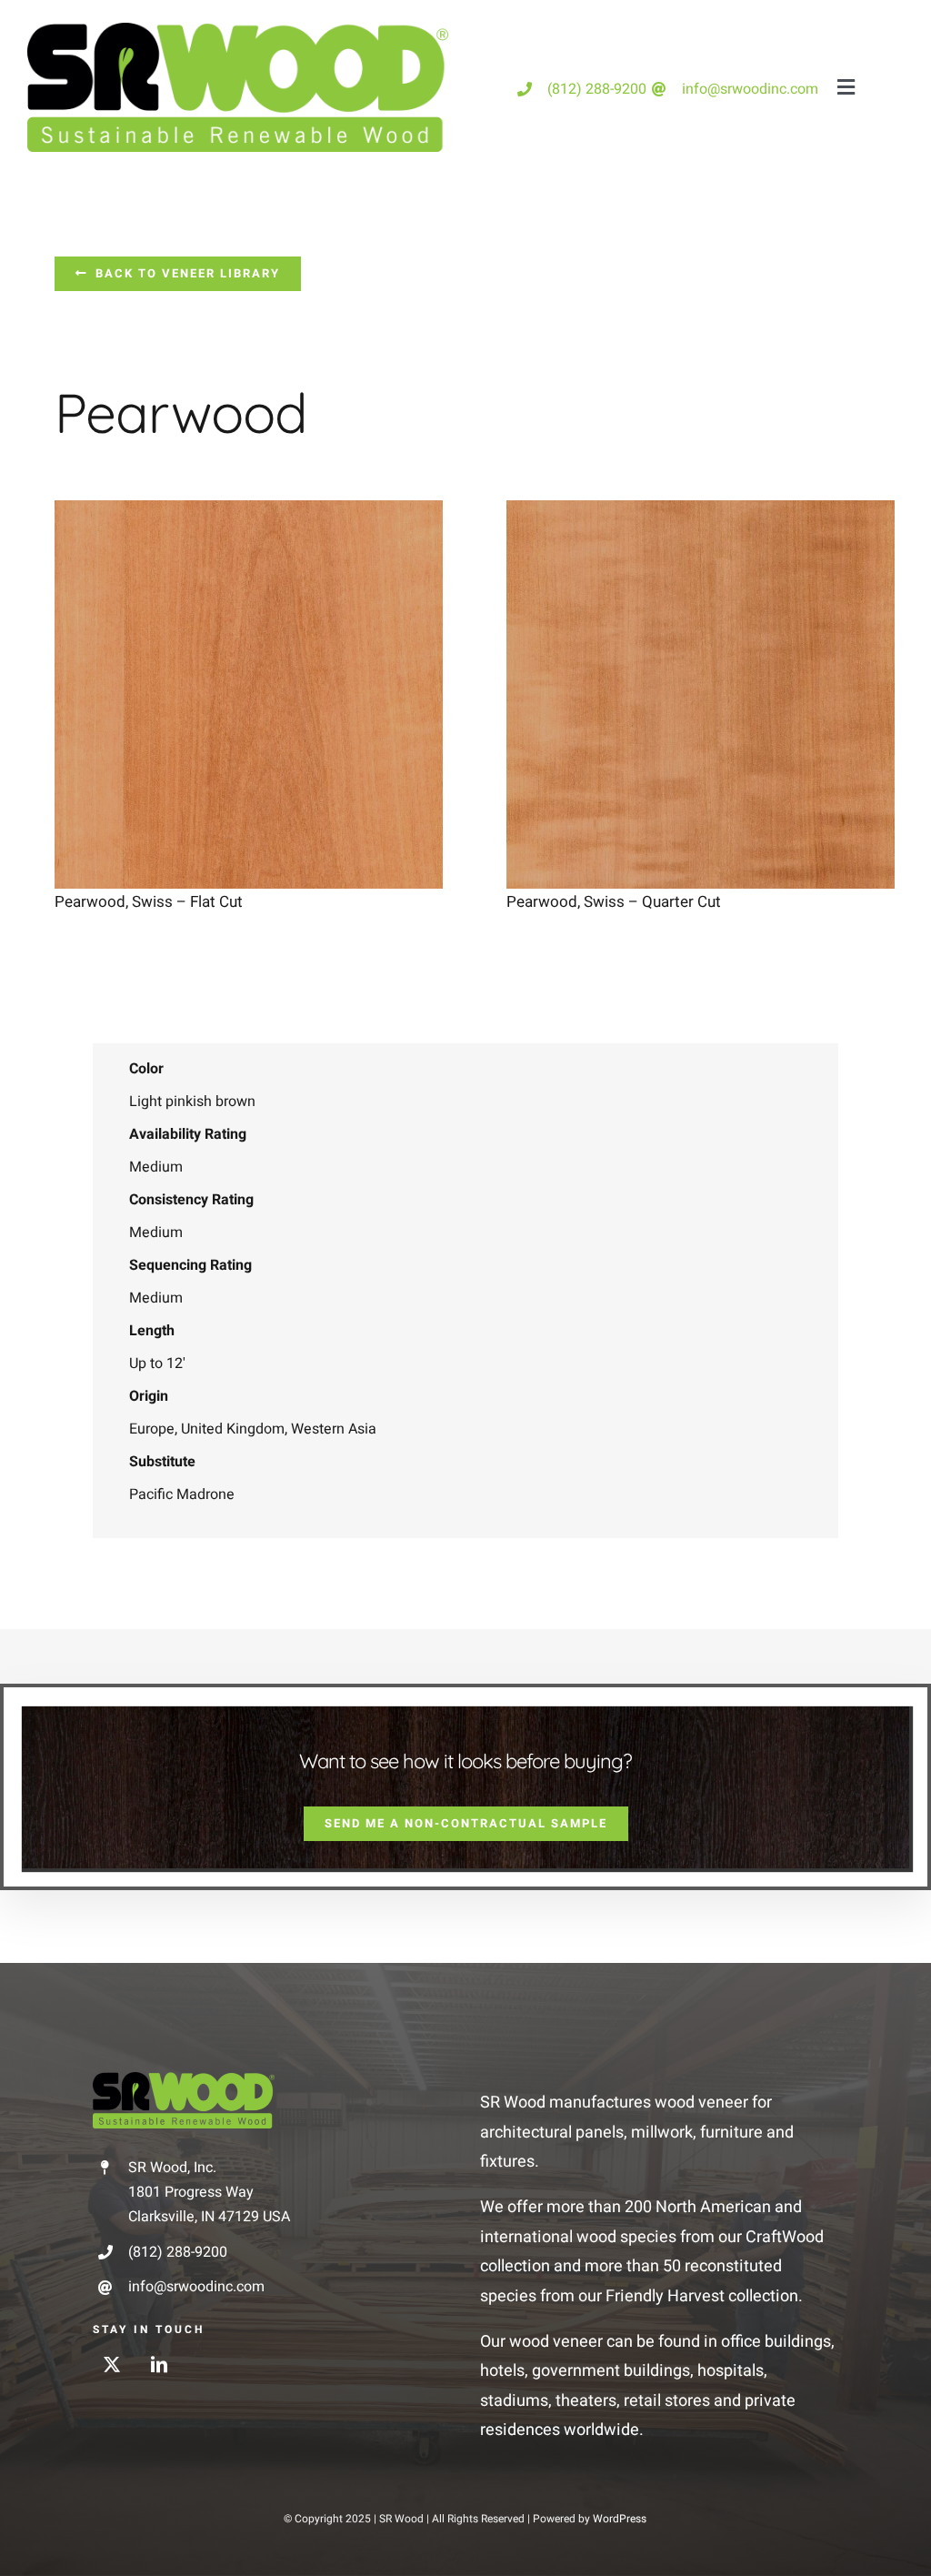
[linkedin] (159, 2364)
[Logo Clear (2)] (184, 2080)
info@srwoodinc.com (750, 89)
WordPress (620, 2519)
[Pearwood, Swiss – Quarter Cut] (701, 514)
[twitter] (112, 2364)
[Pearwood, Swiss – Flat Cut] (249, 514)
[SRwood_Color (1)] (238, 30)
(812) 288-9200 (597, 89)
